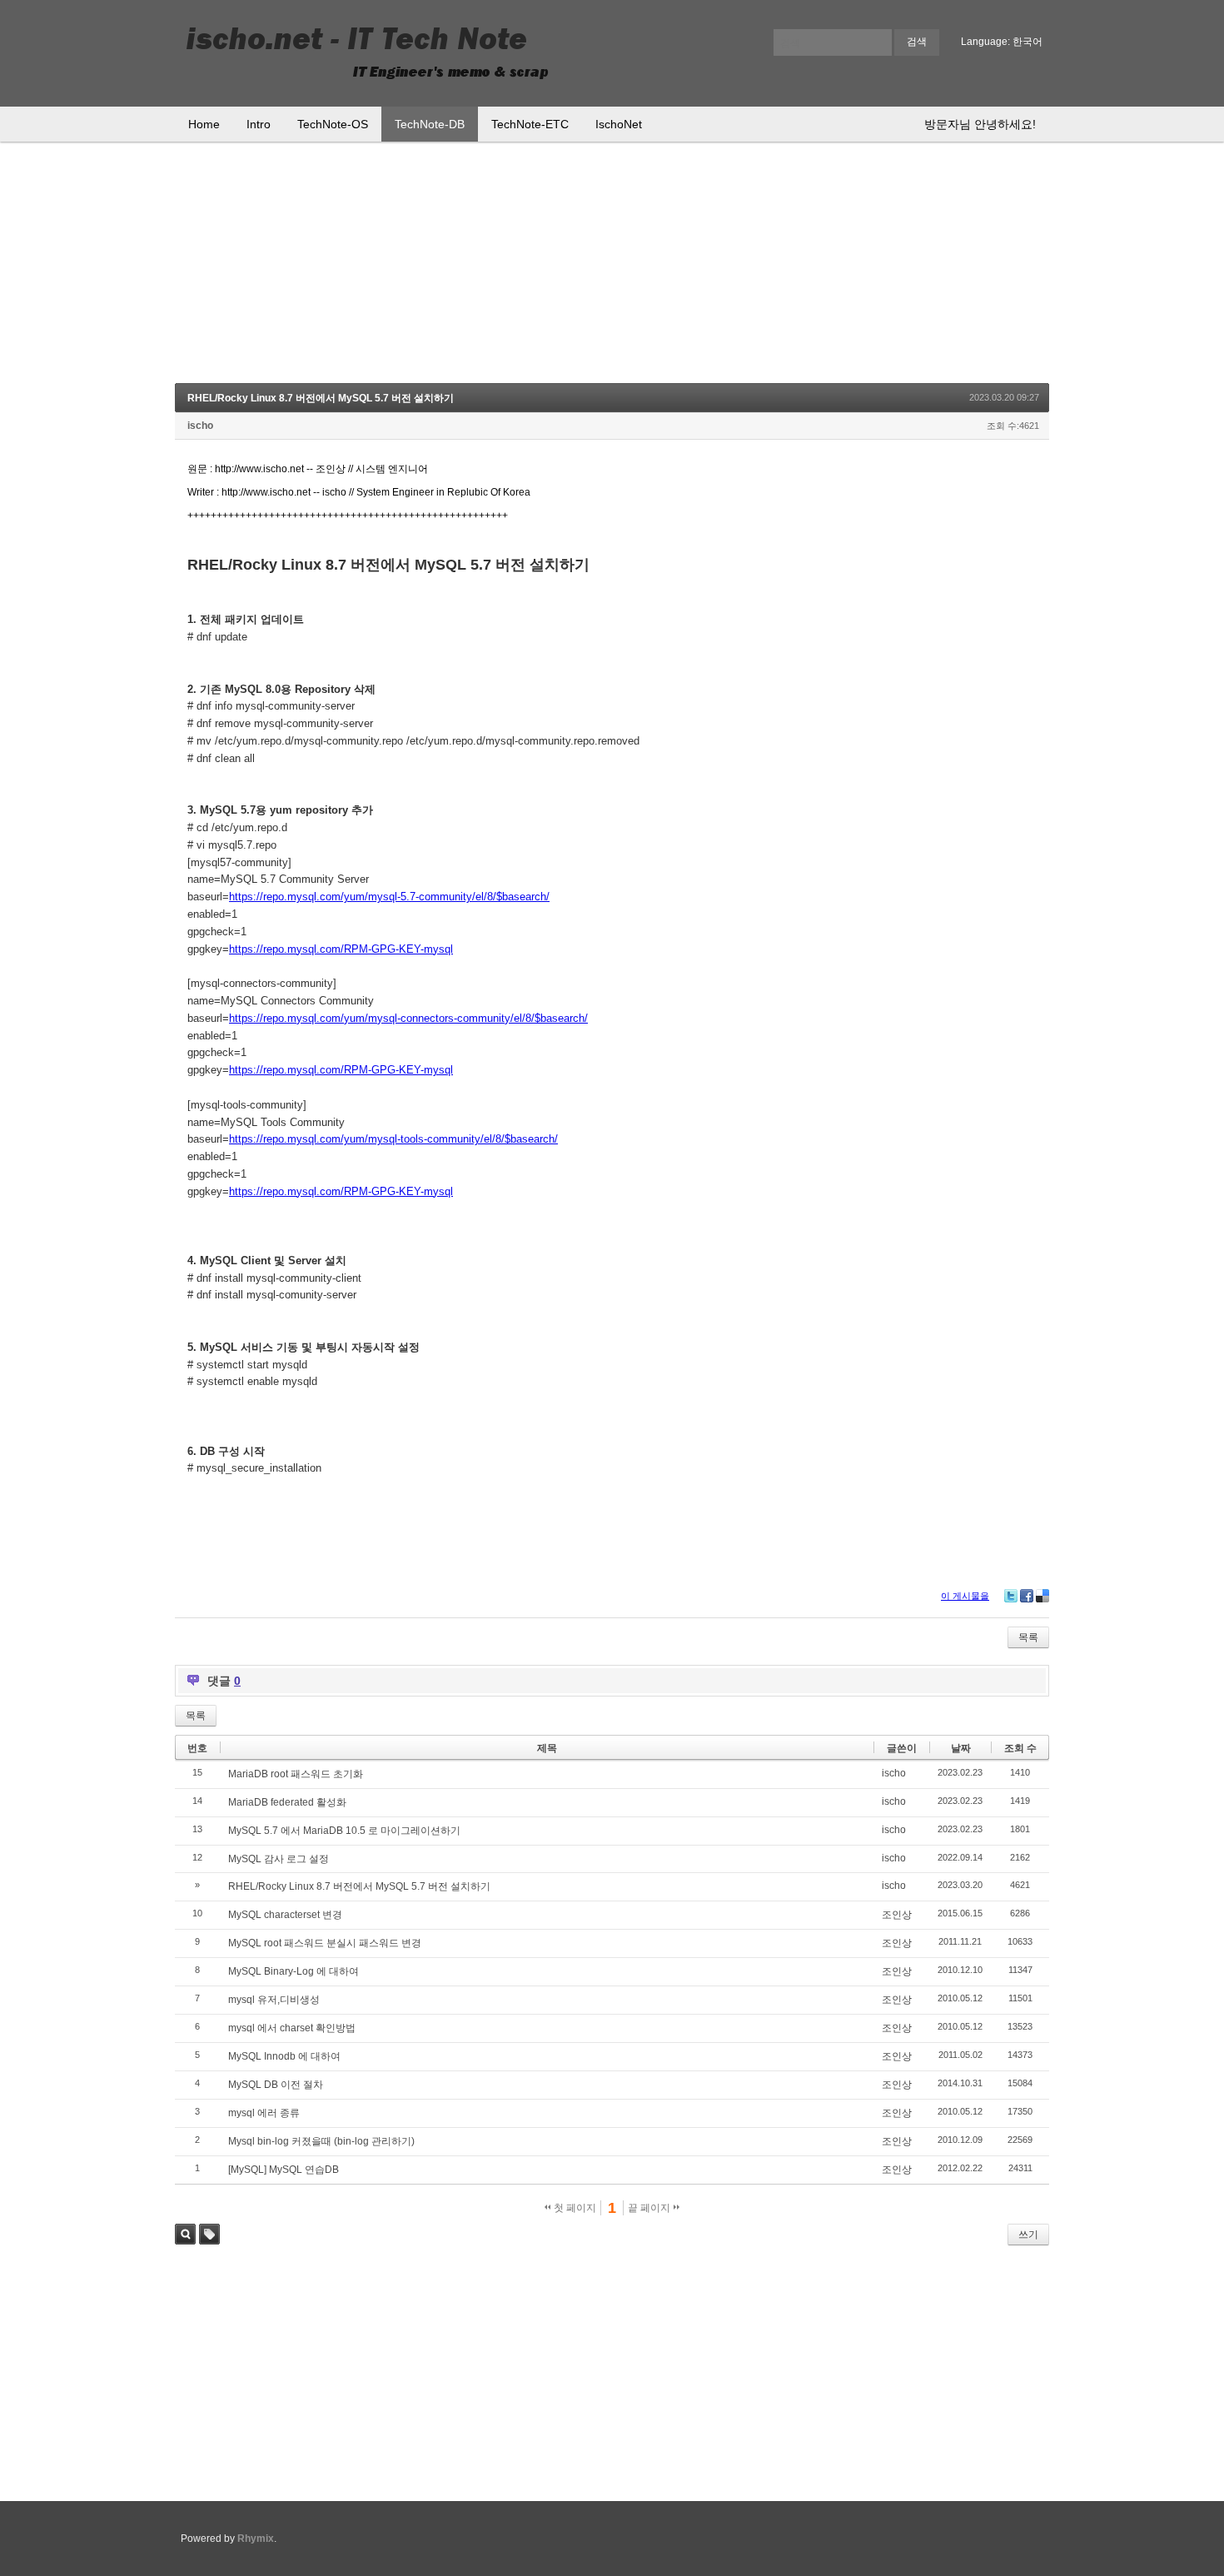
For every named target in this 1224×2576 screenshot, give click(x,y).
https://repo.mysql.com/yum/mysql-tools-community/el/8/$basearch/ (393, 1139)
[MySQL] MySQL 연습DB (284, 2170)
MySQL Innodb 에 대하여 (284, 2056)
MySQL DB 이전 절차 (276, 2085)
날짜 (961, 1748)
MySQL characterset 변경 (285, 1915)
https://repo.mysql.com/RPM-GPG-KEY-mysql (341, 949)
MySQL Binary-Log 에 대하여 (294, 1971)
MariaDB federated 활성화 (287, 1802)
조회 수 (1020, 1748)
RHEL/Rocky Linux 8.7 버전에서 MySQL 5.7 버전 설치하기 (321, 398)
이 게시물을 (965, 1596)
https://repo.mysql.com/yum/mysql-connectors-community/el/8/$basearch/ (408, 1018)
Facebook (1027, 1596)
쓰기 (1028, 2235)
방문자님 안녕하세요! (980, 124)
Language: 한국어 (1002, 42)
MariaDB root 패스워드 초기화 (296, 1774)
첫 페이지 (574, 2208)
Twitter (1011, 1596)
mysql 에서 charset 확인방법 (292, 2028)
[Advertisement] (612, 267)
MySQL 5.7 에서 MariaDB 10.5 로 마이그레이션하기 (344, 1831)
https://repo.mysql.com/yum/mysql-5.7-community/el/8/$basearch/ (389, 897)
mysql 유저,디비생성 (274, 2000)
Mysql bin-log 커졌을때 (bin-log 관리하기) (321, 2141)
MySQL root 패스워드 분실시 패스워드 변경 (325, 1943)
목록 (1028, 1637)
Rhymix (256, 2539)
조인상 (897, 1915)
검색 (185, 2234)
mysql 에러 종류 (264, 2113)
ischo (200, 426)
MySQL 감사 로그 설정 (279, 1859)
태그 (209, 2234)
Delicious (1042, 1596)
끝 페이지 (650, 2208)
